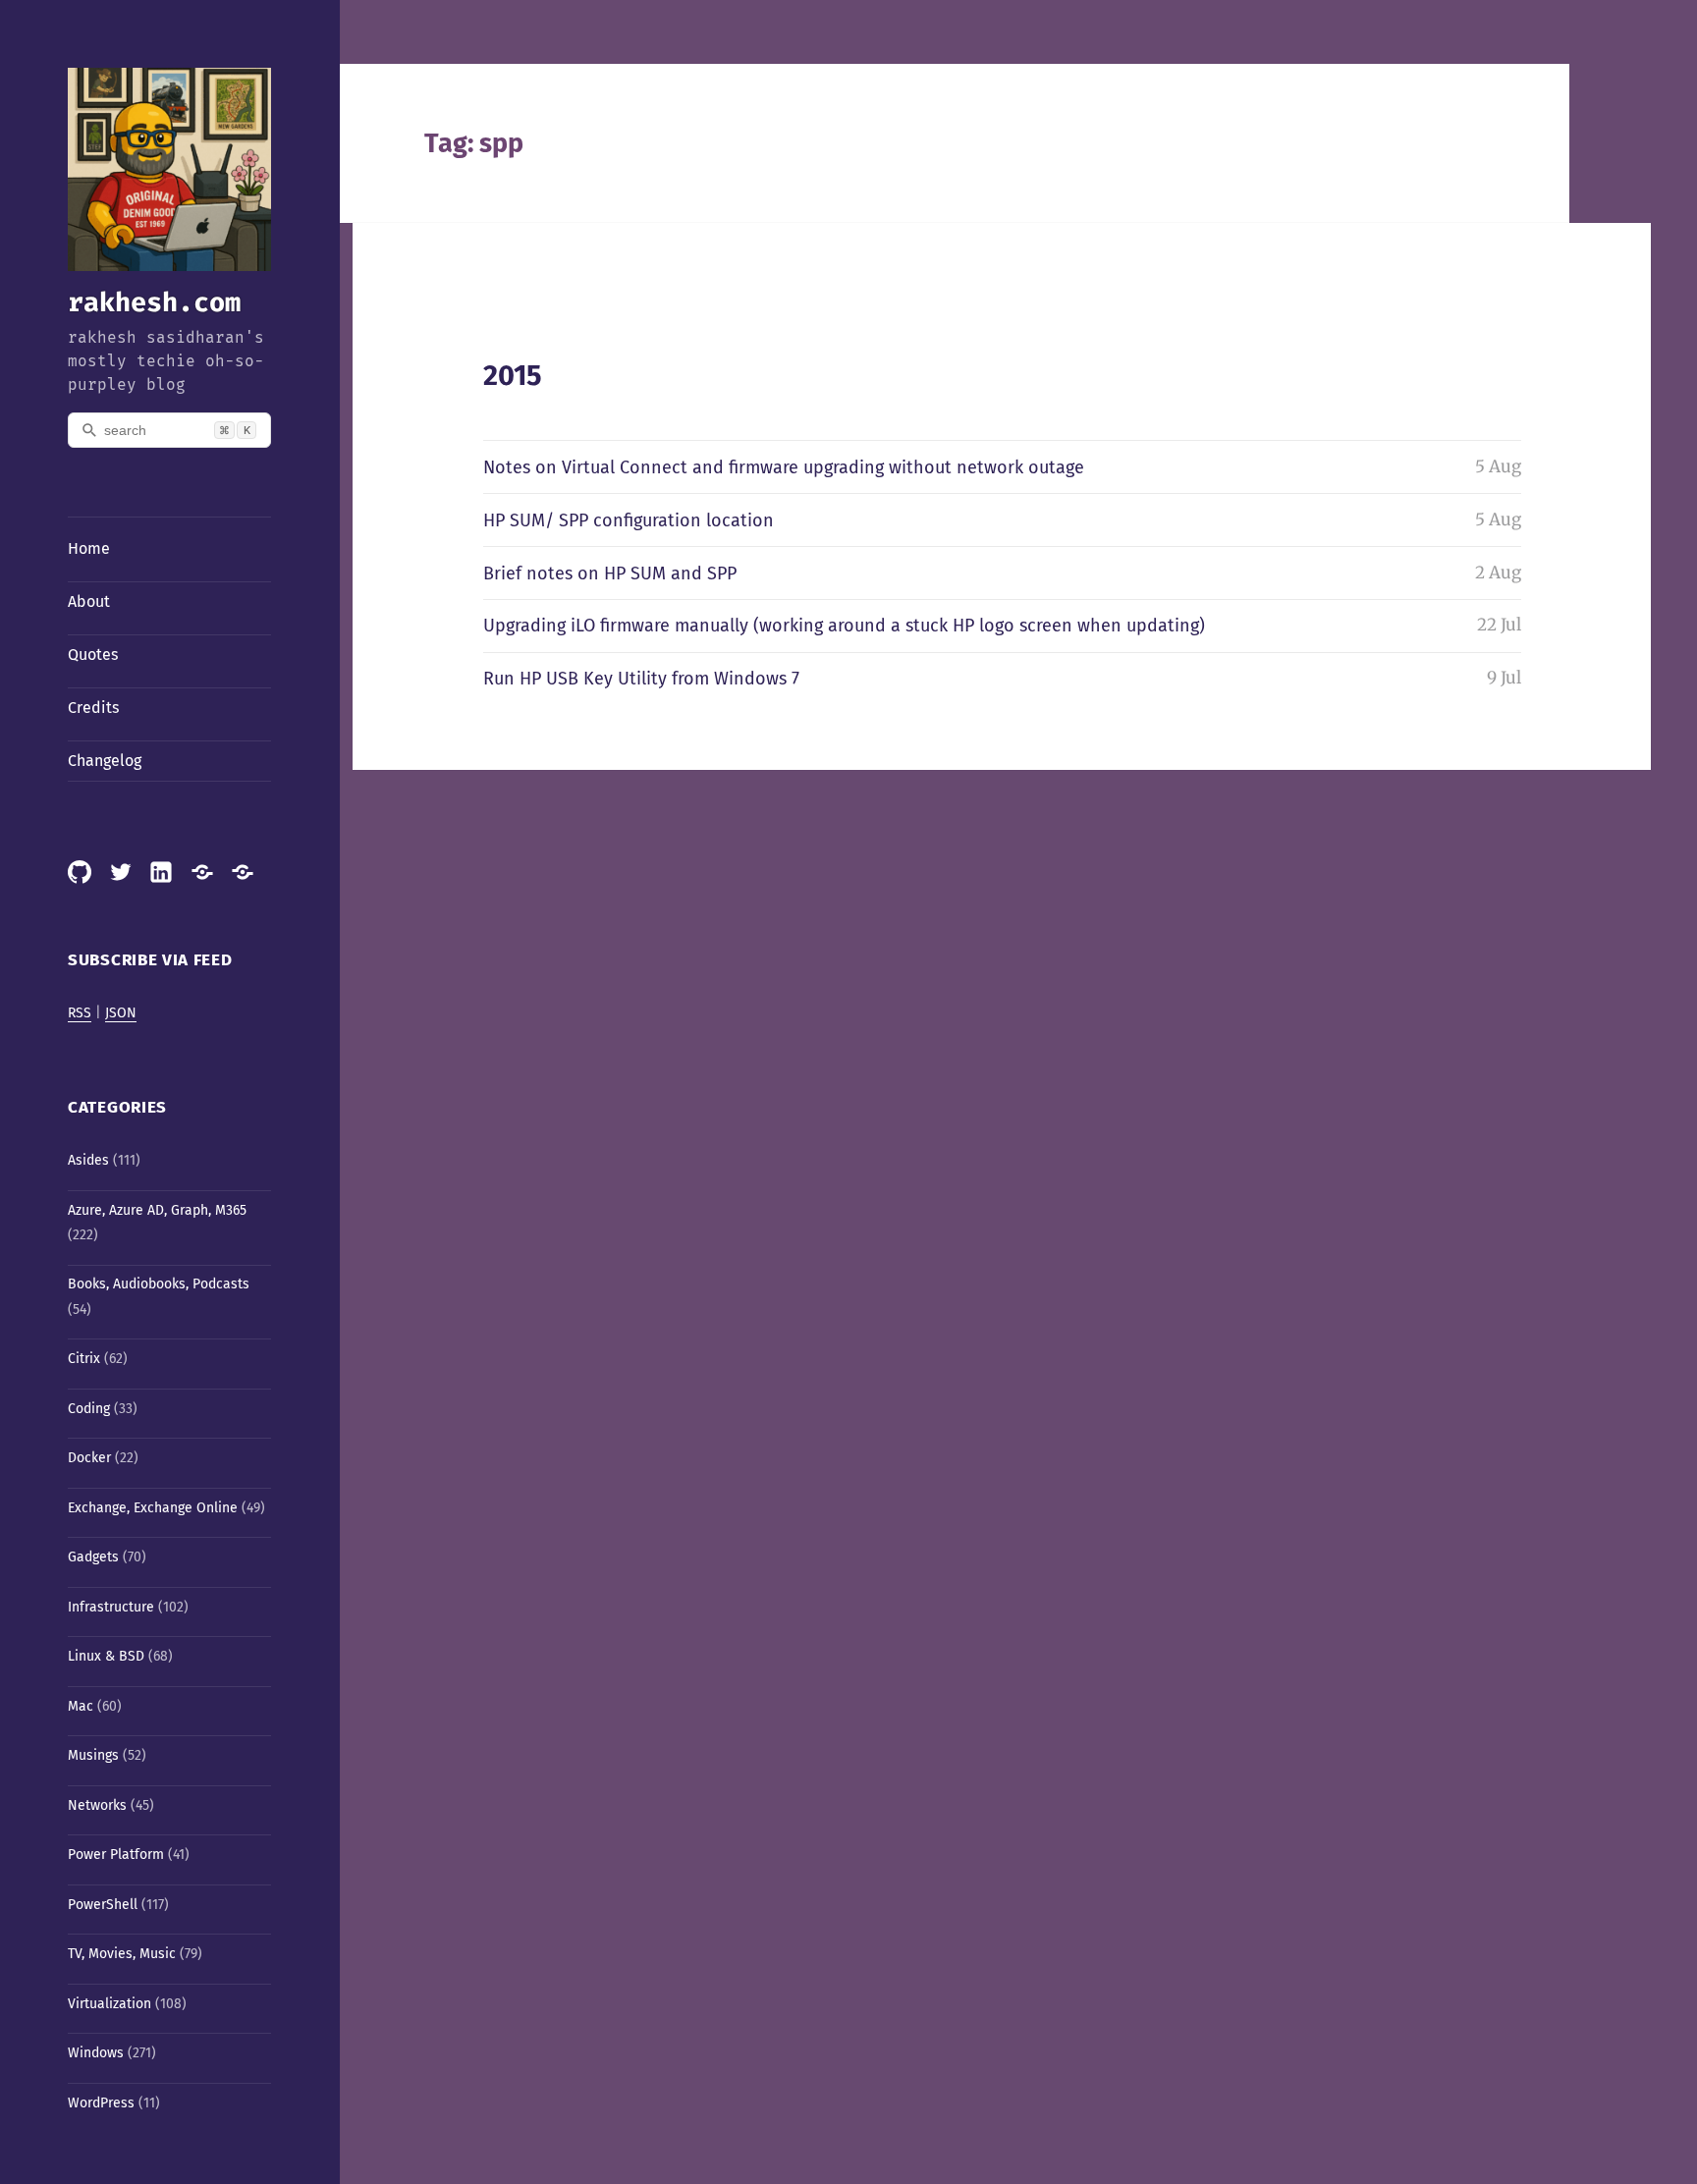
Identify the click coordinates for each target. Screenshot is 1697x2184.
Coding (89, 1409)
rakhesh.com (154, 302)
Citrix (84, 1359)
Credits (93, 708)
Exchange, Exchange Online (153, 1508)
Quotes (93, 655)
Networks (97, 1805)
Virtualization (109, 2004)
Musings (93, 1755)
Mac (81, 1706)
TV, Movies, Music (122, 1954)
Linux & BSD (106, 1656)
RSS (80, 1013)
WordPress (101, 2103)
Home (89, 548)
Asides (88, 1160)
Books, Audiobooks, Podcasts (159, 1284)
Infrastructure (111, 1607)
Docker (89, 1458)
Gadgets (93, 1557)
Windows (96, 2053)
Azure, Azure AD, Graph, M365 (157, 1210)
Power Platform (116, 1855)
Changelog (105, 761)
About (89, 601)
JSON (121, 1013)
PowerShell (103, 1905)
